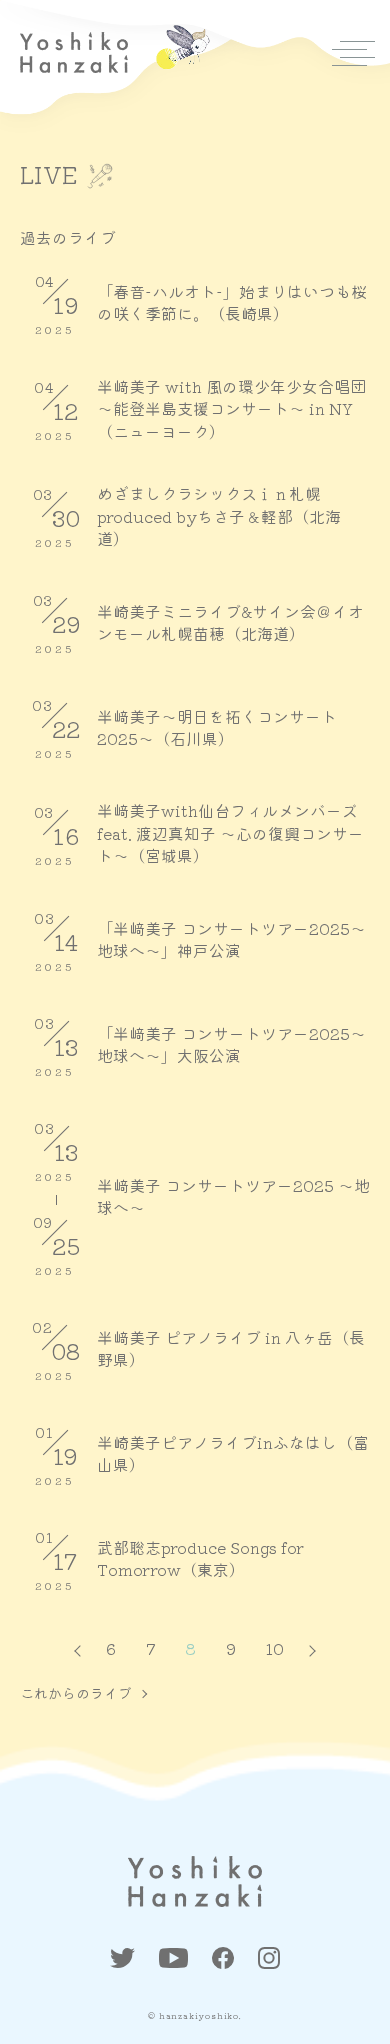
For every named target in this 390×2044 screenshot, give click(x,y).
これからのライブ (76, 1693)
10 (275, 1648)
